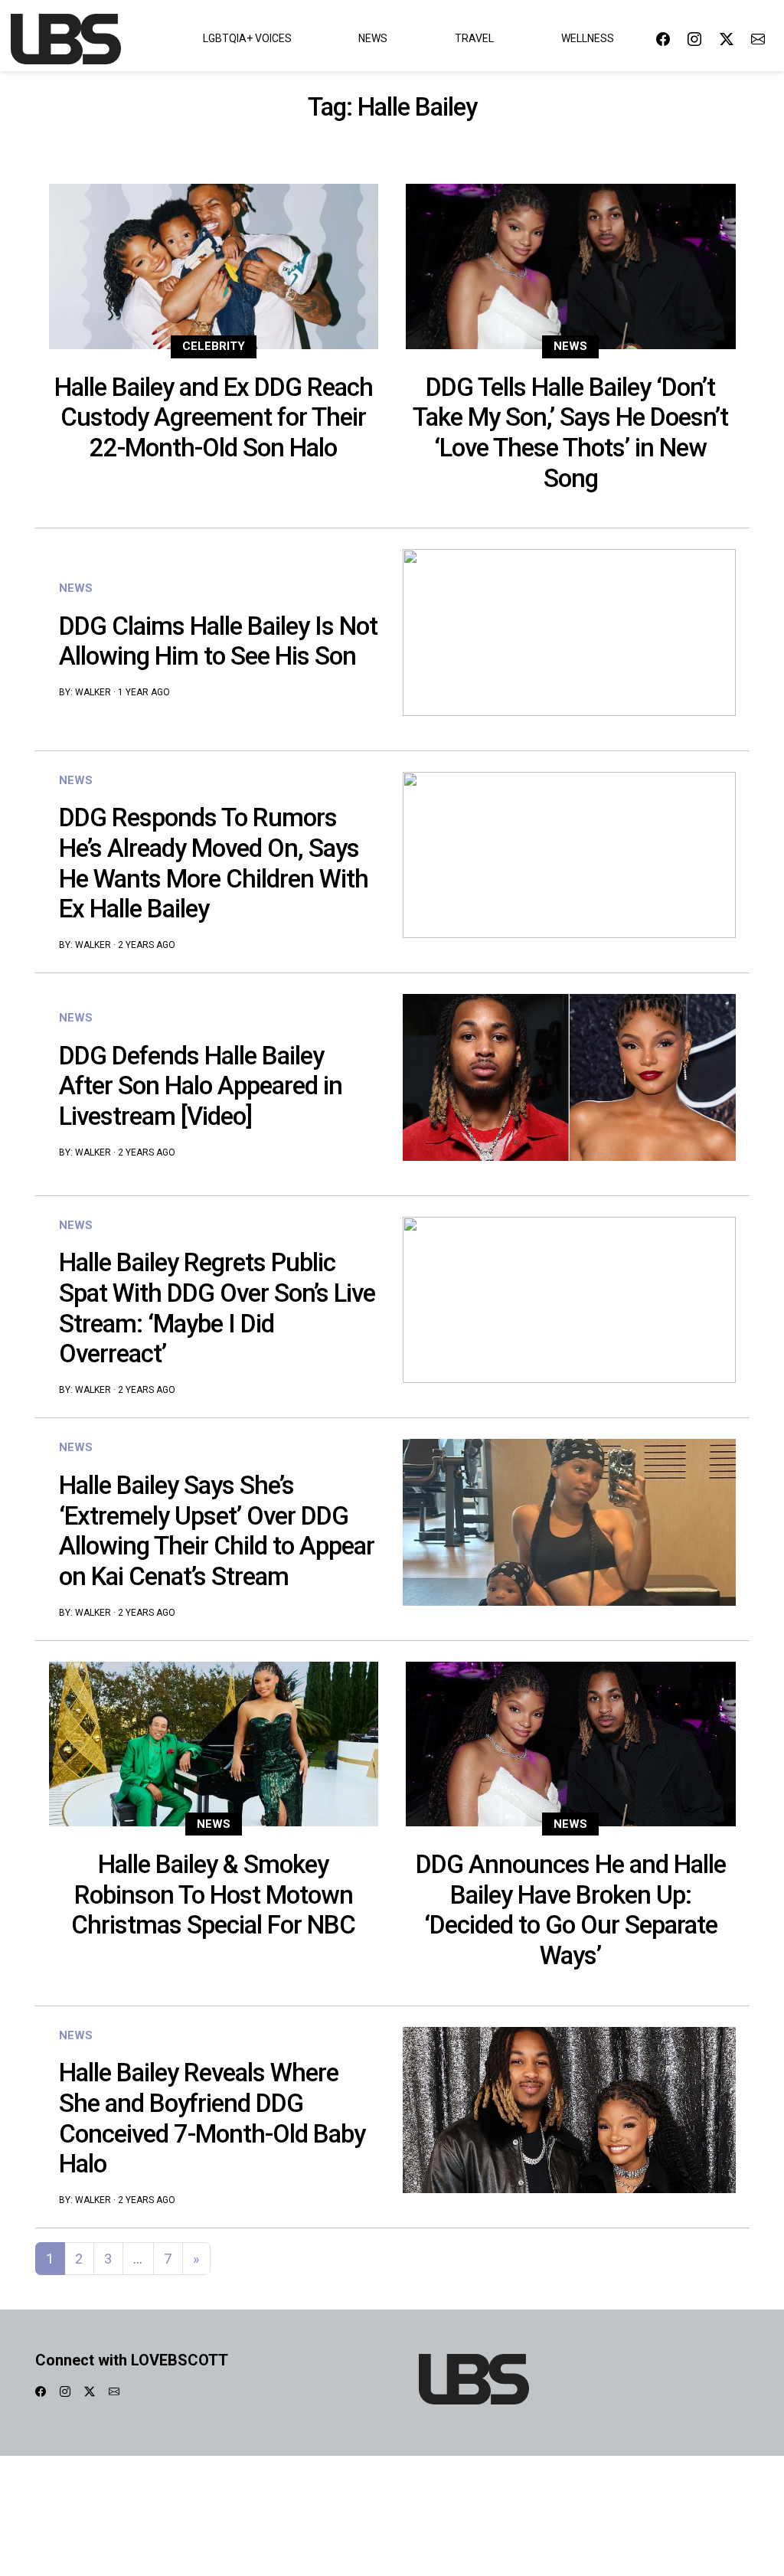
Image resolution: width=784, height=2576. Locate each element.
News (373, 38)
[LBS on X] (727, 39)
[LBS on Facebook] (663, 39)
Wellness (588, 38)
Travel (474, 38)
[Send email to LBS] (758, 39)
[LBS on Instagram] (694, 39)
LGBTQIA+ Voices (247, 38)
